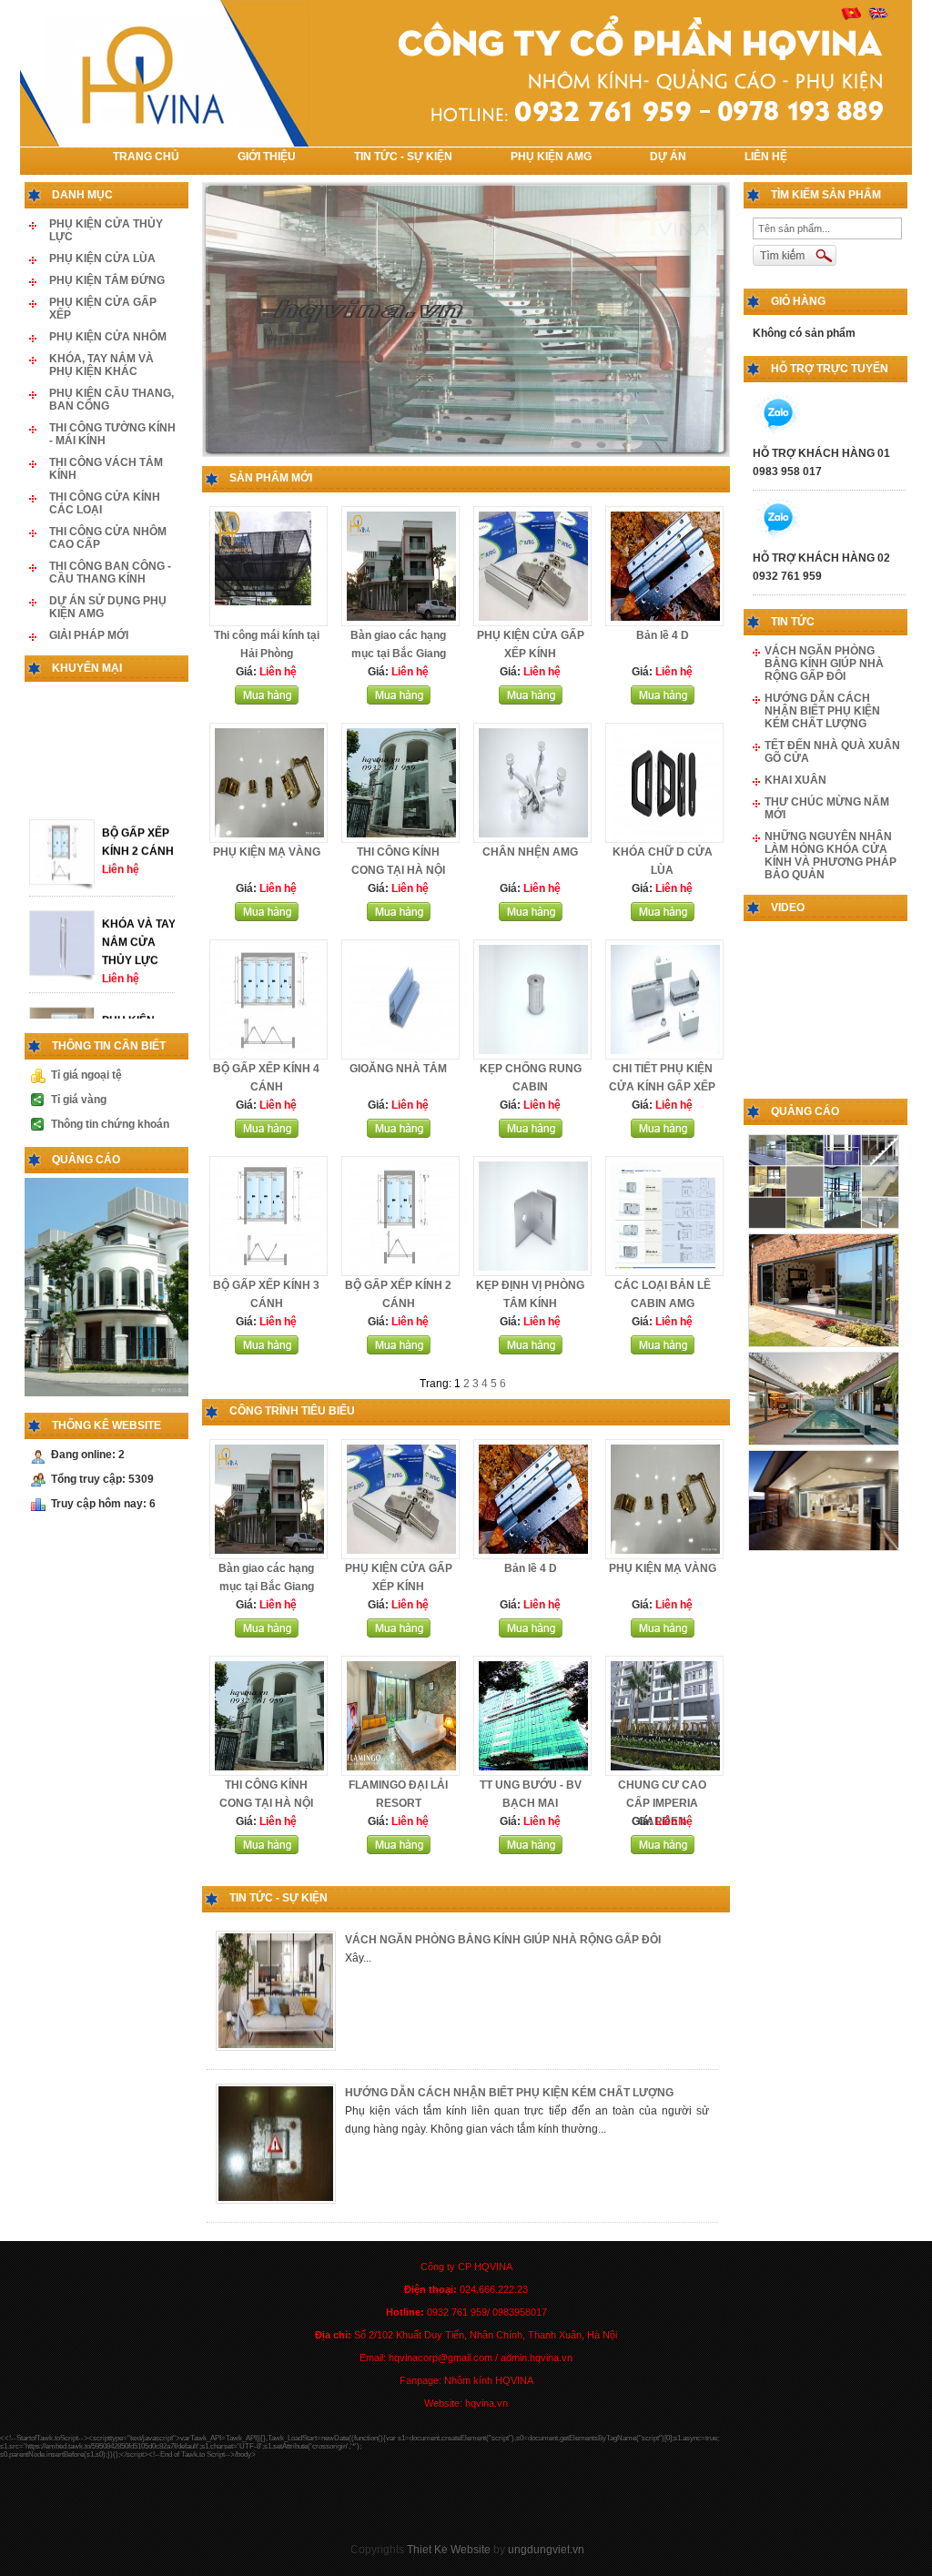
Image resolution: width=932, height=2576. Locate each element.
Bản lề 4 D (663, 635)
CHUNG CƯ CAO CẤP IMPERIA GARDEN (662, 1803)
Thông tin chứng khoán (110, 1124)
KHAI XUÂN (795, 780)
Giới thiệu (267, 157)
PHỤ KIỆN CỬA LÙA (102, 259)
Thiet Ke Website (449, 2550)
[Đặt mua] (267, 701)
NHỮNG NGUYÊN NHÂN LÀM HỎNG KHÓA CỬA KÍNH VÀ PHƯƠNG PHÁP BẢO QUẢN (831, 856)
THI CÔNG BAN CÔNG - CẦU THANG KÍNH (110, 573)
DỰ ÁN (668, 157)
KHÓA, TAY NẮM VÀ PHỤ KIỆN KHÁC (101, 365)
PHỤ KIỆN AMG (551, 157)
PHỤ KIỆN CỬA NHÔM (108, 337)
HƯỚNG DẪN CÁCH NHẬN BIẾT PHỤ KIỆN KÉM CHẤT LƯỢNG (509, 2093)
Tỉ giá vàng (79, 1100)
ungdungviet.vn (546, 2550)
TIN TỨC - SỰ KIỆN (403, 157)
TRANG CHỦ (146, 157)
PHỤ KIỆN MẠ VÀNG (267, 852)
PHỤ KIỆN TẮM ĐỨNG (107, 280)
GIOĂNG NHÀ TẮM (398, 1069)
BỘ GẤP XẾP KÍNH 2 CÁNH (138, 876)
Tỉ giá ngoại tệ (86, 1075)
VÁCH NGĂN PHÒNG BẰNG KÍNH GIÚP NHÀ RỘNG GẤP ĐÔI (503, 1940)
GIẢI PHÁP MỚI (89, 635)
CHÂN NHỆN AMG (530, 852)
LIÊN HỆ (766, 157)
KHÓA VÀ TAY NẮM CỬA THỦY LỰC (139, 976)
